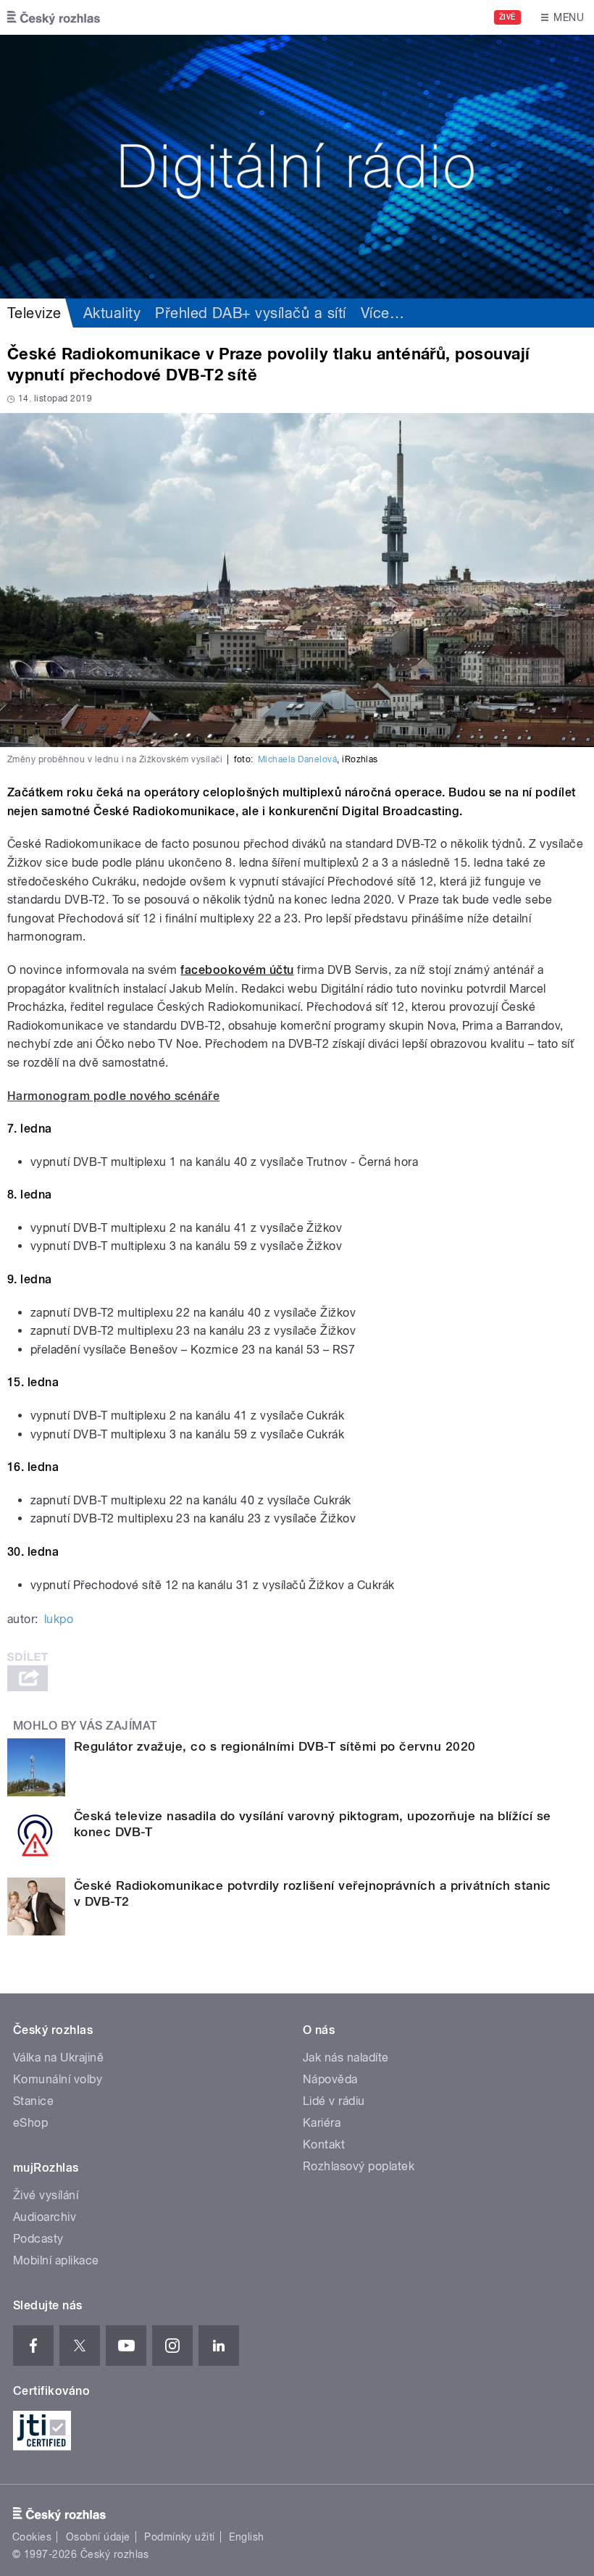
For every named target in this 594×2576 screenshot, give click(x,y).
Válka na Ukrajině (58, 2058)
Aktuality (112, 313)
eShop (30, 2123)
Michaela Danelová (297, 759)
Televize (34, 313)
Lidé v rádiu (334, 2101)
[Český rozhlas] (54, 17)
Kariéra (322, 2123)
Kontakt (324, 2144)
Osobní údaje (98, 2537)
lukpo (59, 1619)
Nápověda (330, 2079)
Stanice (33, 2101)
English (246, 2537)
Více (382, 313)
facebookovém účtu (237, 970)
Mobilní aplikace (56, 2260)
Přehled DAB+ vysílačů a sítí (250, 313)
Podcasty (38, 2239)
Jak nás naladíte (346, 2058)
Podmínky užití (180, 2537)
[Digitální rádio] (297, 167)
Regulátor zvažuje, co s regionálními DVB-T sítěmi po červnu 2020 (275, 1746)
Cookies (32, 2537)
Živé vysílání (46, 2195)
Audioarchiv (45, 2217)
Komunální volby (58, 2079)
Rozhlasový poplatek (359, 2166)
